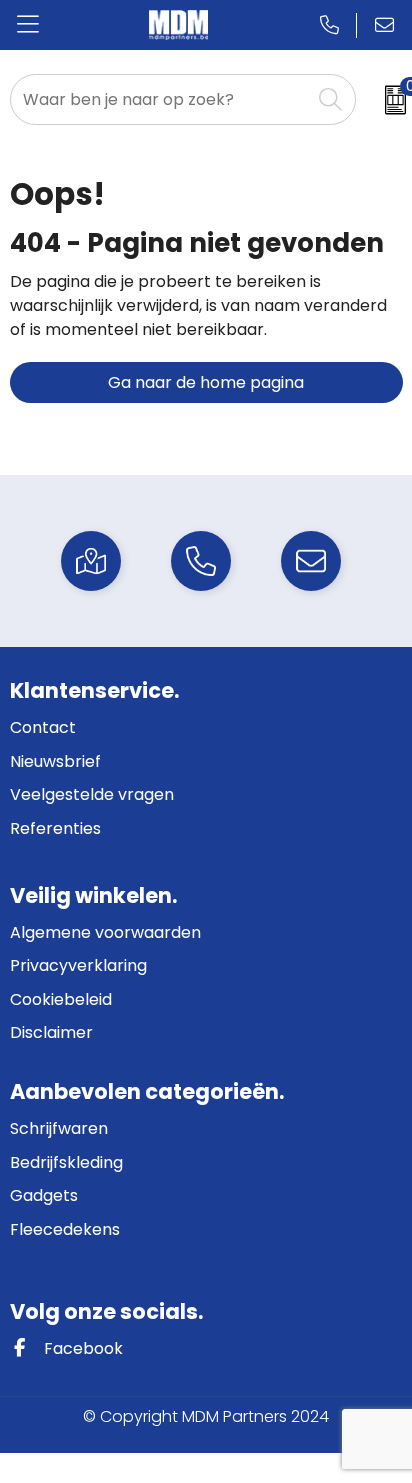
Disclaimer (51, 1032)
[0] (388, 100)
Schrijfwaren (59, 1128)
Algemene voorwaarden (105, 932)
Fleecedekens (65, 1229)
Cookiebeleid (61, 999)
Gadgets (44, 1195)
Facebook (81, 1348)
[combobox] (161, 99)
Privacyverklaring (78, 965)
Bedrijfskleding (66, 1162)
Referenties (55, 828)
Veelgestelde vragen (92, 794)
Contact (43, 727)
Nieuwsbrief (55, 761)
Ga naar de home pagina (206, 382)
